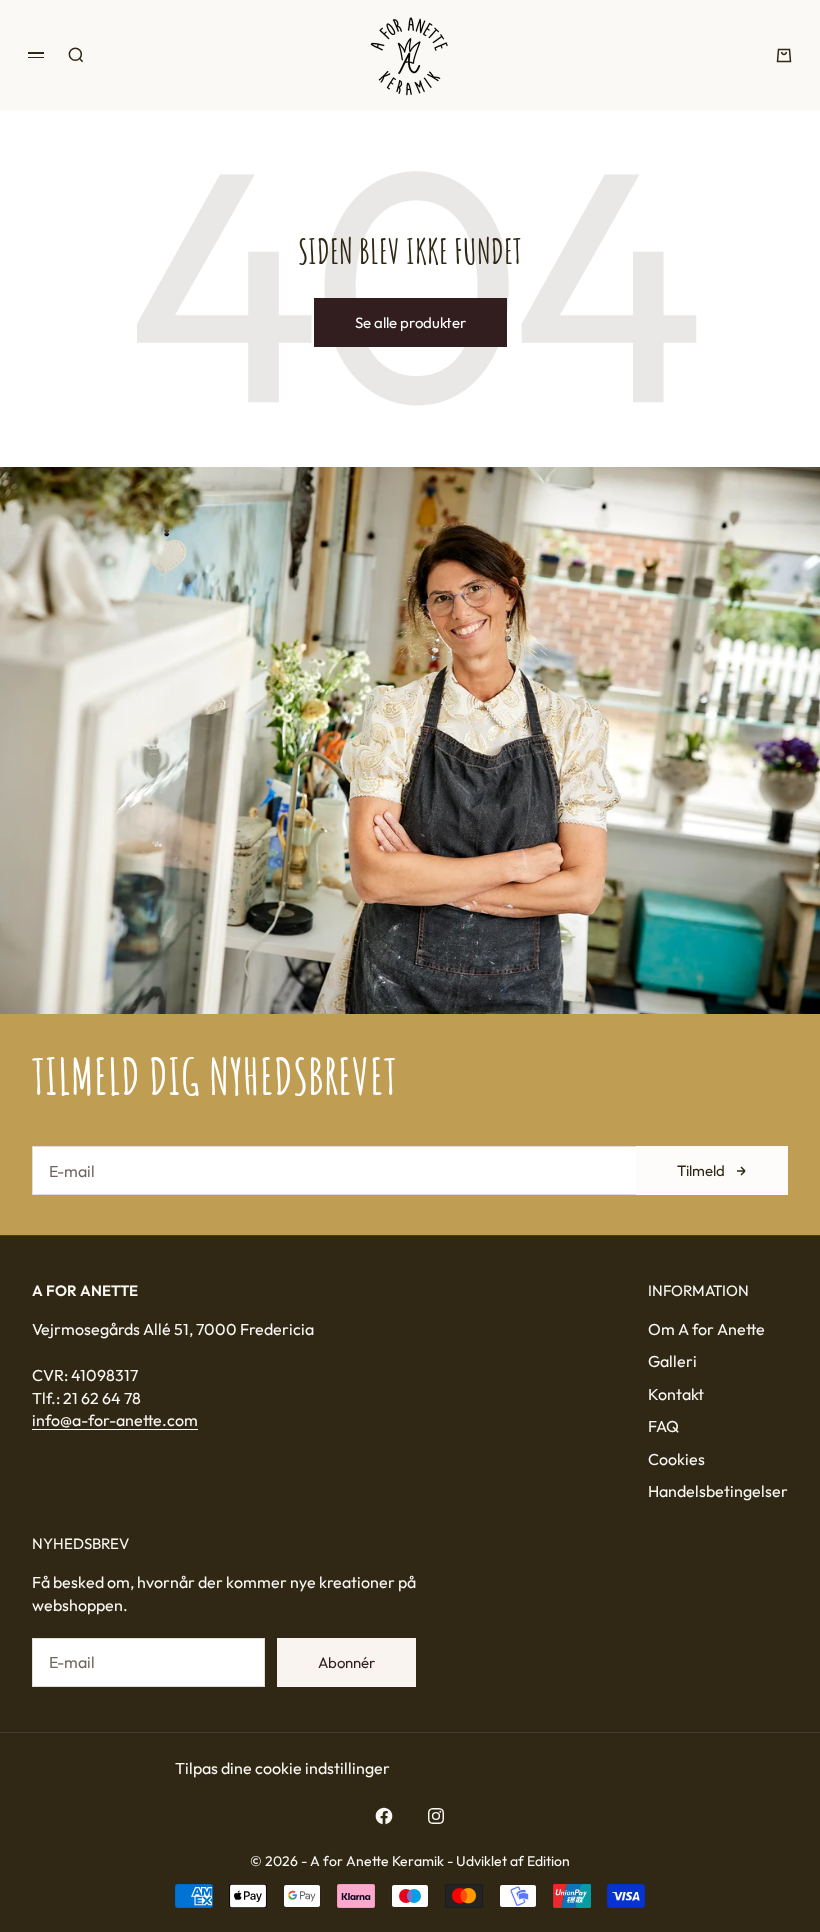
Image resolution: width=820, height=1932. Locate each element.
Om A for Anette (706, 1329)
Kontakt (676, 1394)
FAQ (663, 1426)
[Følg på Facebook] (384, 1816)
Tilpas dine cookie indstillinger (282, 1768)
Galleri (672, 1361)
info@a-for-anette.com (115, 1420)
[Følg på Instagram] (436, 1816)
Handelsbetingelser (718, 1491)
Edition (548, 1861)
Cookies (676, 1459)
